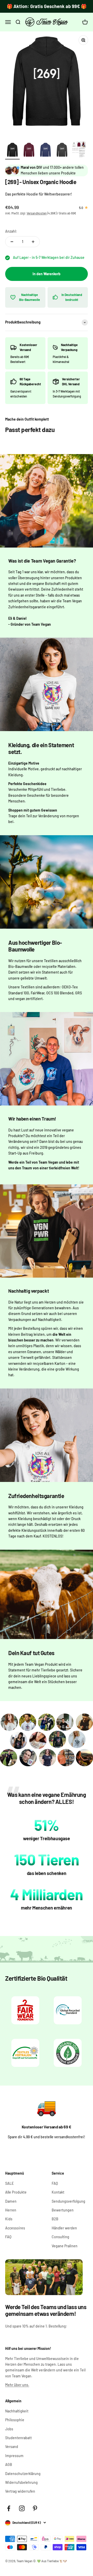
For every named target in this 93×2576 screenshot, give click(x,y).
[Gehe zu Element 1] (12, 151)
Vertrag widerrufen (20, 2491)
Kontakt (58, 2192)
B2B (55, 2219)
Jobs (9, 2429)
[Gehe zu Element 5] (79, 150)
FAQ (8, 2237)
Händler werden (64, 2228)
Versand (12, 2447)
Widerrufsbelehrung (21, 2482)
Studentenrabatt (18, 2438)
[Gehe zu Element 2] (29, 151)
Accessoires (15, 2228)
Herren (11, 2210)
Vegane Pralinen (65, 2246)
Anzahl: (11, 231)
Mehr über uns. (17, 2385)
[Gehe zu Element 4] (62, 151)
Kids (9, 2219)
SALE (9, 2183)
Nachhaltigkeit (17, 2411)
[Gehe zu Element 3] (45, 151)
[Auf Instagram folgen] (22, 2508)
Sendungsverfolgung (68, 2201)
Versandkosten (37, 213)
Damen (11, 2201)
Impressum (14, 2456)
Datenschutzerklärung (23, 2474)
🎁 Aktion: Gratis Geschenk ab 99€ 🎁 (47, 6)
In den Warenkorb (47, 274)
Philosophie (15, 2420)
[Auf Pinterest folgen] (35, 2508)
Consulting (60, 2237)
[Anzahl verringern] (12, 242)
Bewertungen (63, 2210)
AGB (9, 2464)
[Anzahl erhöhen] (33, 242)
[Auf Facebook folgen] (9, 2508)
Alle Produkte (16, 2192)
